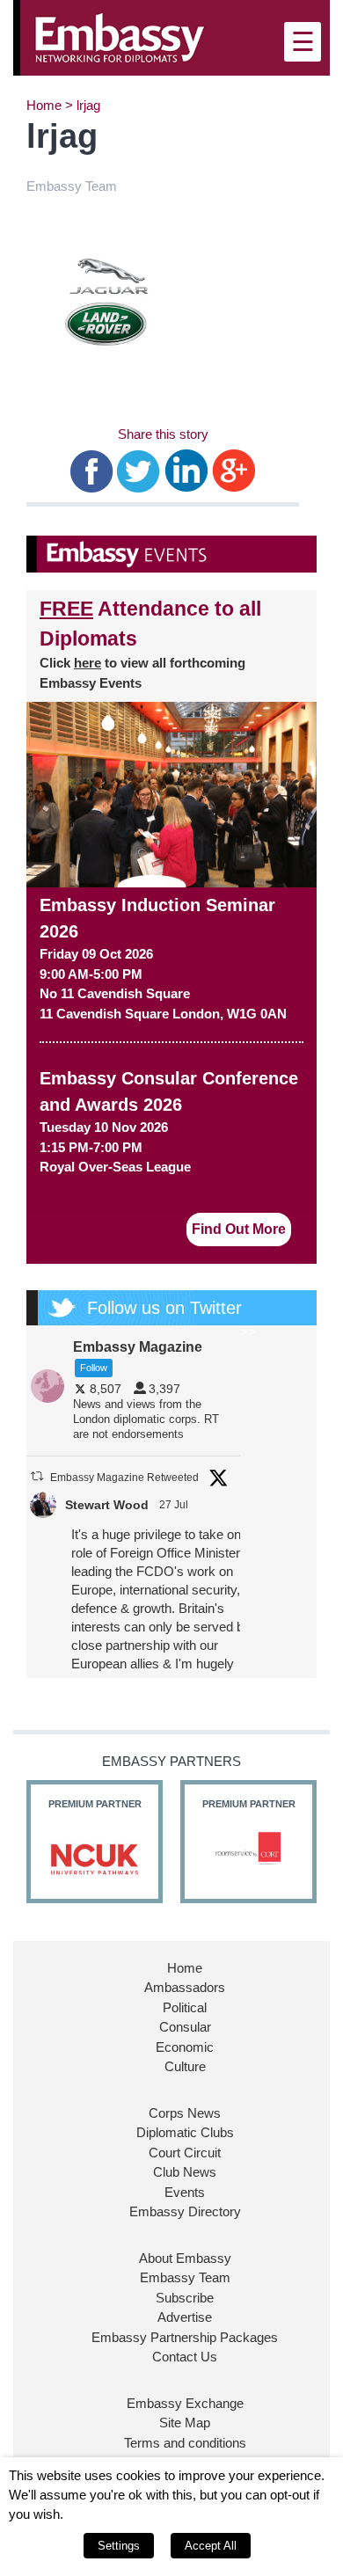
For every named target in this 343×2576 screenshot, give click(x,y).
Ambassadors (185, 1987)
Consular (185, 2027)
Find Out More (239, 1229)
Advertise (185, 2317)
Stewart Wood (107, 1505)
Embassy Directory (185, 2211)
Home (44, 105)
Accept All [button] (211, 2546)
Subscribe (185, 2298)
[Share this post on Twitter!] (139, 470)
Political (185, 2007)
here (88, 663)
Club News (185, 2172)
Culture (185, 2066)
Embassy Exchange (185, 2403)
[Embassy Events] (171, 554)
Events (185, 2192)
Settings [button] (119, 2546)
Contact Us (185, 2357)
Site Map (185, 2423)
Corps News (185, 2113)
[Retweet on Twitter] (37, 1476)
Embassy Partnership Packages (185, 2337)
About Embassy (185, 2258)
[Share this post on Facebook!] (92, 470)
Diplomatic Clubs (185, 2132)
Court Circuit (185, 2153)
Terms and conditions (185, 2443)
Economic (185, 2047)
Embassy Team (185, 2277)
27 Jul (175, 1505)
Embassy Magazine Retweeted (124, 1478)
